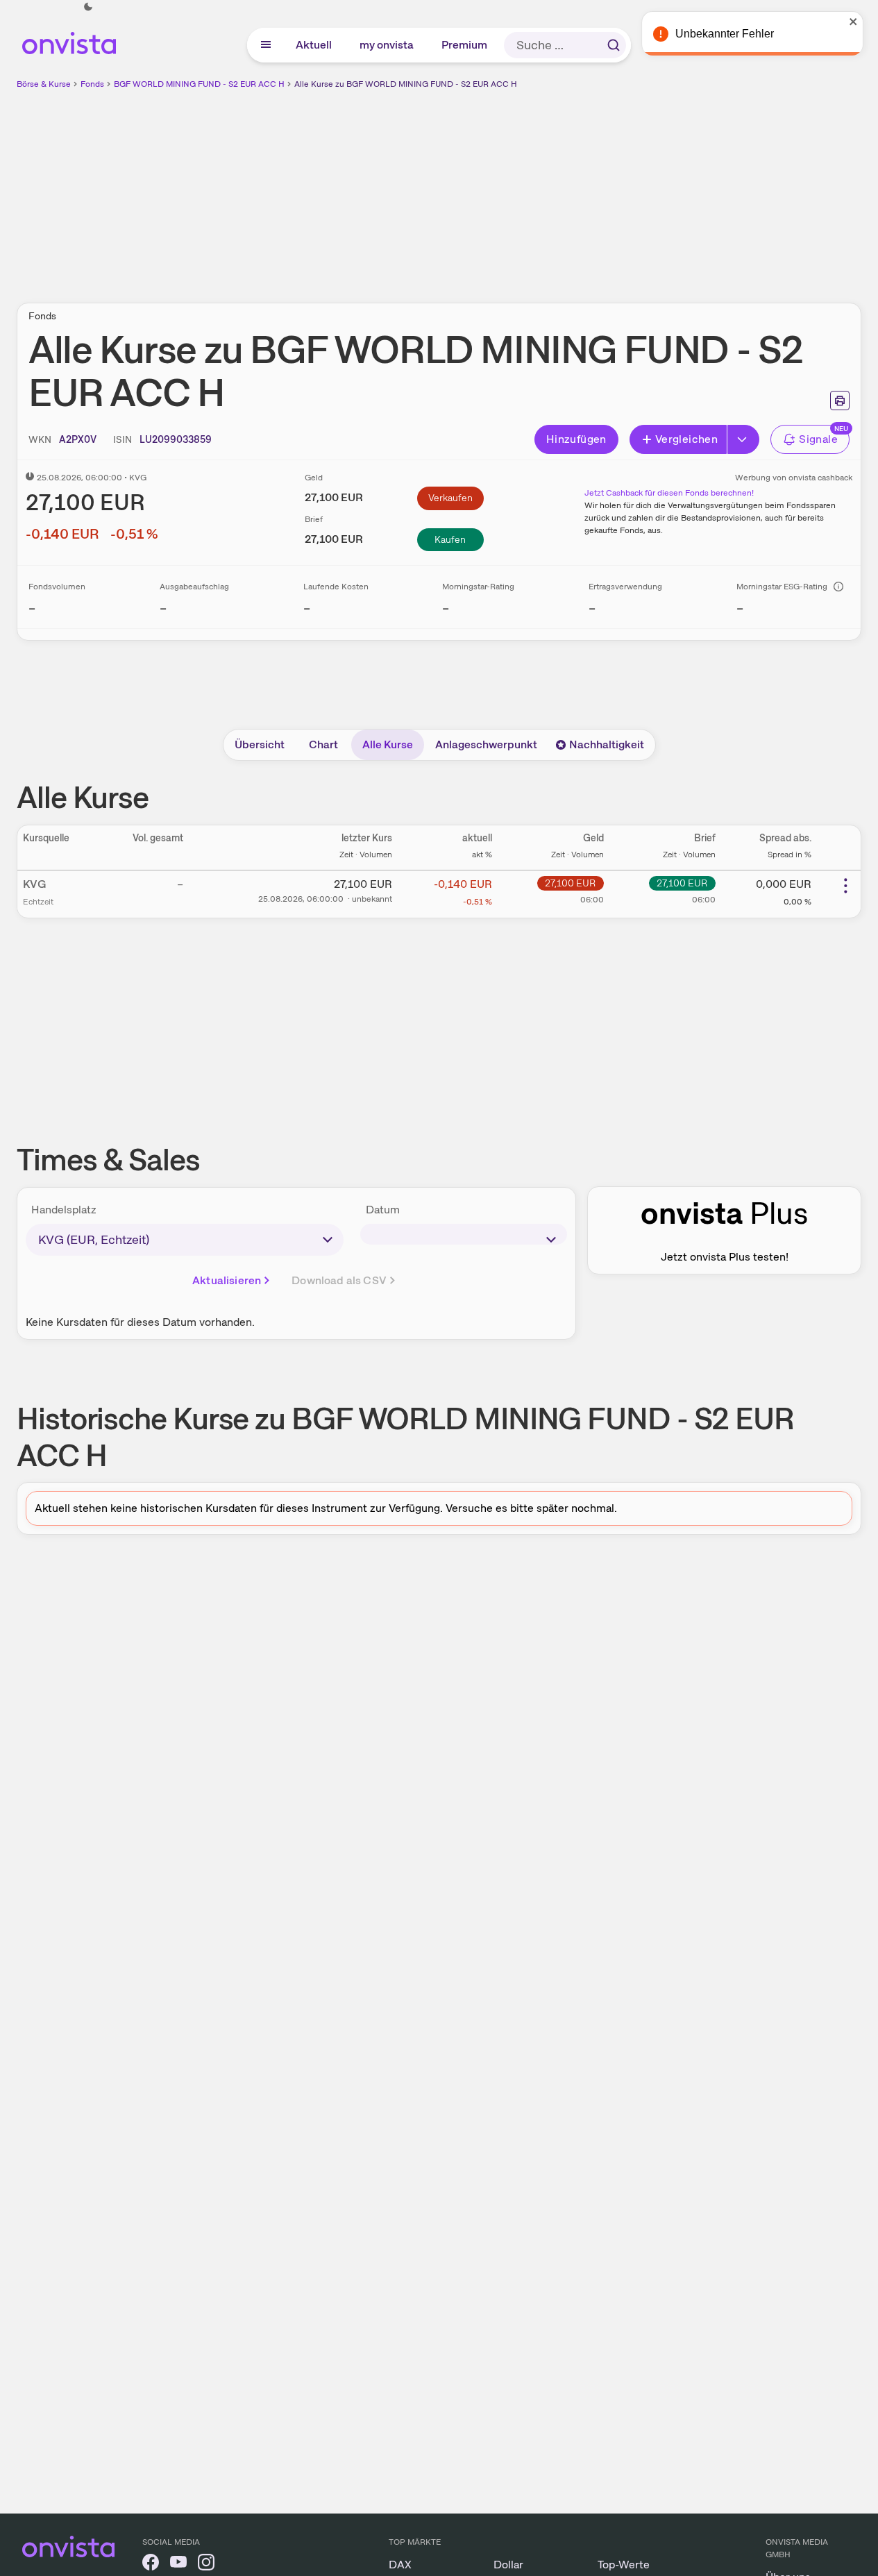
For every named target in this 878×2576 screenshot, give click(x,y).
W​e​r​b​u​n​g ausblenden (559, 188)
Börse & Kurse (44, 84)
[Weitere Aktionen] (845, 886)
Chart (323, 744)
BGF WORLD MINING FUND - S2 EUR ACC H (199, 84)
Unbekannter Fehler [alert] (728, 34)
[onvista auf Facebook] (151, 2565)
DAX (400, 2565)
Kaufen (450, 539)
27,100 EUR (570, 883)
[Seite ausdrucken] (840, 401)
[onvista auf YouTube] (178, 2565)
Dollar (508, 2565)
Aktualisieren (227, 1280)
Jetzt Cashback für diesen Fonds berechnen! (669, 493)
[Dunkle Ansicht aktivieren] (88, 7)
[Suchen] (614, 45)
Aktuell (314, 45)
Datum (383, 1210)
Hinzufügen (576, 439)
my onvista (387, 45)
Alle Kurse (388, 744)
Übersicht (260, 744)
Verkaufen (450, 498)
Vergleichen (686, 439)
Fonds (92, 84)
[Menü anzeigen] (266, 45)
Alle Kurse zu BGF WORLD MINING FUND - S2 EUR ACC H (406, 84)
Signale (818, 439)
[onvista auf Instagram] (206, 2565)
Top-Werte (624, 2565)
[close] (857, 22)
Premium (465, 45)
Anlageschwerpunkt (486, 744)
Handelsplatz (64, 1210)
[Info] (838, 587)
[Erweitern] (743, 439)
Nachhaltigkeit (607, 744)
